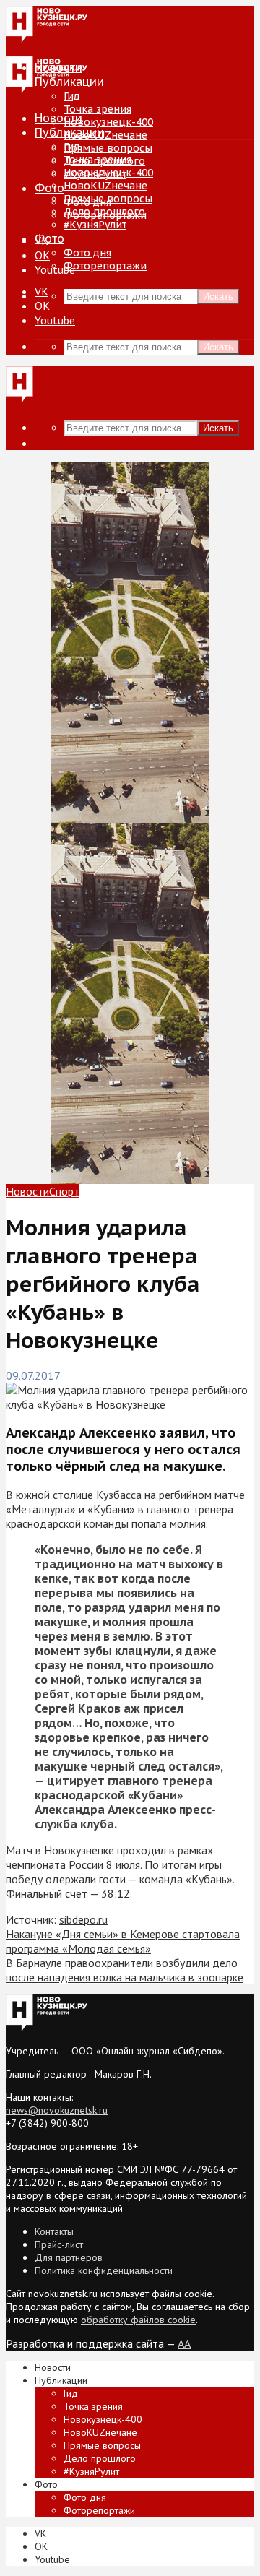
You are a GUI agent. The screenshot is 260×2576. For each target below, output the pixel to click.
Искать (218, 297)
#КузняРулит (95, 225)
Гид (72, 147)
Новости (58, 118)
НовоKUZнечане (105, 135)
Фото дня (87, 253)
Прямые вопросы (108, 148)
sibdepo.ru (83, 1919)
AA (184, 2343)
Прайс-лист (59, 2244)
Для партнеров (69, 2257)
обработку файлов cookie (138, 2320)
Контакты (54, 2231)
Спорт (64, 1191)
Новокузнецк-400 (108, 122)
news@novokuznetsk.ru (57, 2110)
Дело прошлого (104, 212)
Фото (49, 188)
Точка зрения (97, 109)
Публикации (69, 132)
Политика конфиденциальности (104, 2270)
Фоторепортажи (105, 266)
